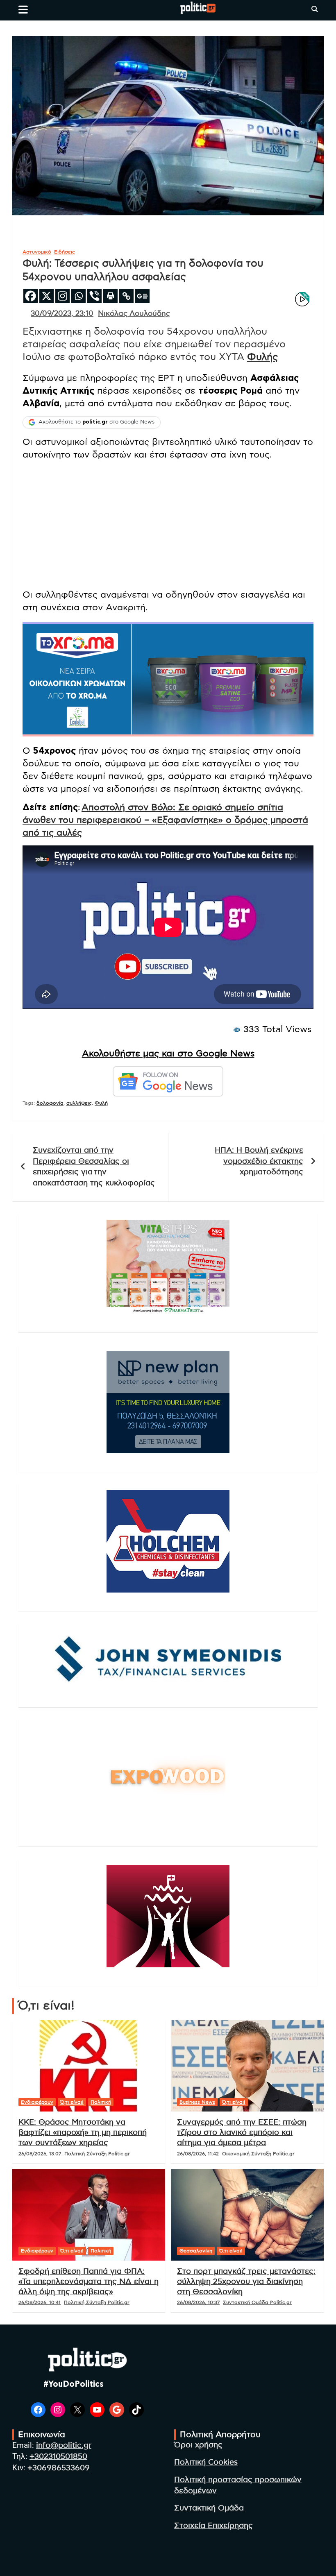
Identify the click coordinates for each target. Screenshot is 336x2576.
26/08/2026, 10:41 (40, 2302)
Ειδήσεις (65, 252)
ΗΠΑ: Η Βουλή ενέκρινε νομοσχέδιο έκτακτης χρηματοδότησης (259, 1161)
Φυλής (262, 357)
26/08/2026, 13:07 (40, 2154)
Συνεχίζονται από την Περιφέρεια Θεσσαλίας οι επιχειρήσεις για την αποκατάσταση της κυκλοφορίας (94, 1167)
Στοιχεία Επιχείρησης (213, 2526)
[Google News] (142, 296)
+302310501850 (58, 2457)
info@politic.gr (64, 2446)
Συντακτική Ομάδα (209, 2508)
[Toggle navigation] (23, 9)
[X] (47, 296)
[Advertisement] (168, 525)
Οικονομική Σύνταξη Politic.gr (258, 2154)
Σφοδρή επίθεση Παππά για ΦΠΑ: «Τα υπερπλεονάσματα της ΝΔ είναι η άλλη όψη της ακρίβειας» (89, 2281)
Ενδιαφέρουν (37, 2102)
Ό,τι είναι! (72, 2102)
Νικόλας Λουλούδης (134, 314)
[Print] (110, 296)
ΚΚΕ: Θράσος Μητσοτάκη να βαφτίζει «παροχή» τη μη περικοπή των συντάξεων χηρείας (83, 2132)
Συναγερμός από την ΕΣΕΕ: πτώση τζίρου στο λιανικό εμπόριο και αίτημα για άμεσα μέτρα (242, 2132)
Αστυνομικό (37, 252)
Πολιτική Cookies (206, 2462)
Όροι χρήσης (198, 2445)
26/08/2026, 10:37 (198, 2302)
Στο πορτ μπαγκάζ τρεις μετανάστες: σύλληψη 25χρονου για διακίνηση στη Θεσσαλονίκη (246, 2281)
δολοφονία (50, 1103)
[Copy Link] (126, 296)
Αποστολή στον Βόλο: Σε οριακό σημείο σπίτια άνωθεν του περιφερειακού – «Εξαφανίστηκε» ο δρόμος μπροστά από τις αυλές (165, 820)
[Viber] (94, 296)
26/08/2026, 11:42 (198, 2154)
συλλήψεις (79, 1103)
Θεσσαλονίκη (196, 2251)
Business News (197, 2102)
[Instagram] (62, 296)
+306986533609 (59, 2468)
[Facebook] (31, 296)
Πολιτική (101, 2102)
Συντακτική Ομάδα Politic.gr (257, 2302)
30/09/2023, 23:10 (62, 314)
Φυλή (101, 1103)
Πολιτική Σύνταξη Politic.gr (97, 2154)
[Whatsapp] (78, 296)
